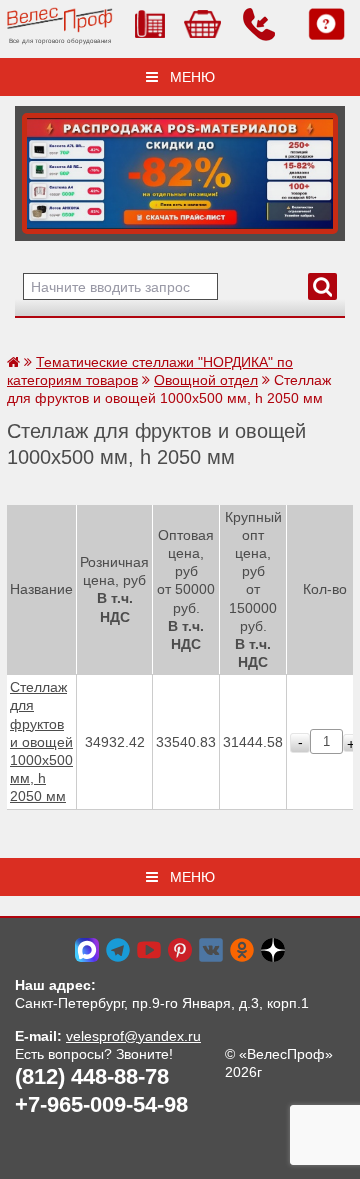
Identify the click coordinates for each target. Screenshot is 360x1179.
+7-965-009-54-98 (101, 1104)
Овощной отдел (206, 380)
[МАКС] (87, 949)
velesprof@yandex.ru (133, 1036)
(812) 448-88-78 (92, 1076)
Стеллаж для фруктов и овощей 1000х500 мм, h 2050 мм (41, 741)
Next (37, 168)
